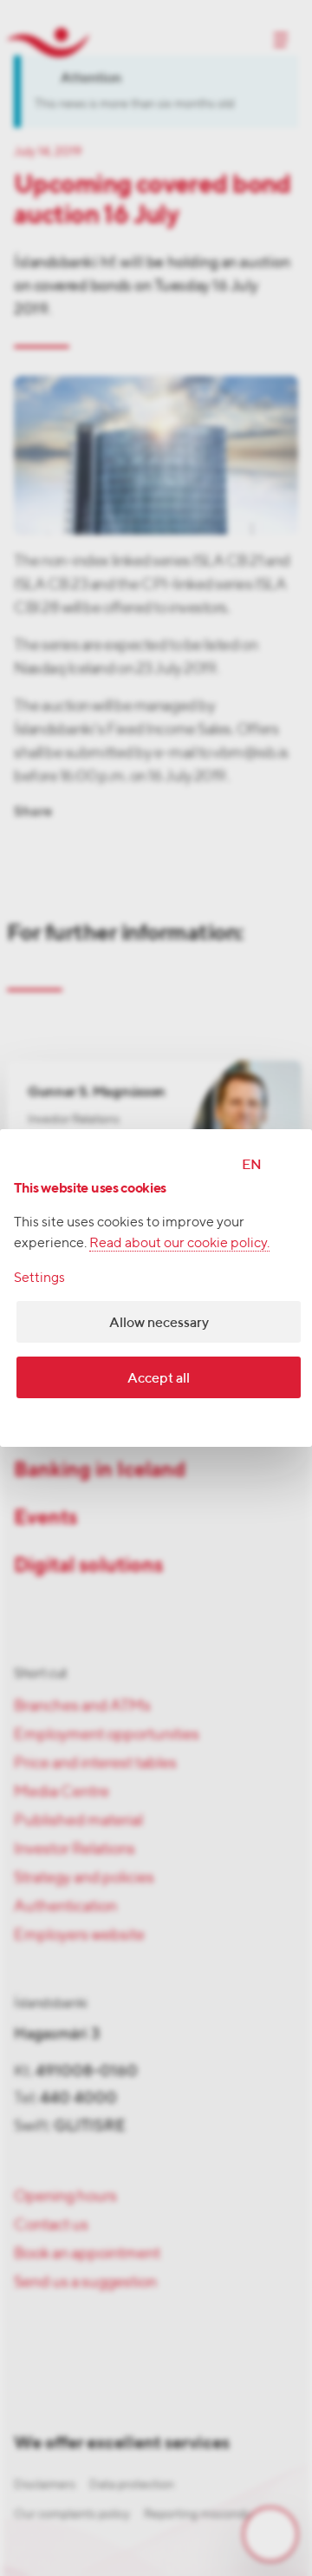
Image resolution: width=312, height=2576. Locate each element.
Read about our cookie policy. (179, 1242)
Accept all (159, 1378)
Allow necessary (159, 1322)
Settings (39, 1277)
